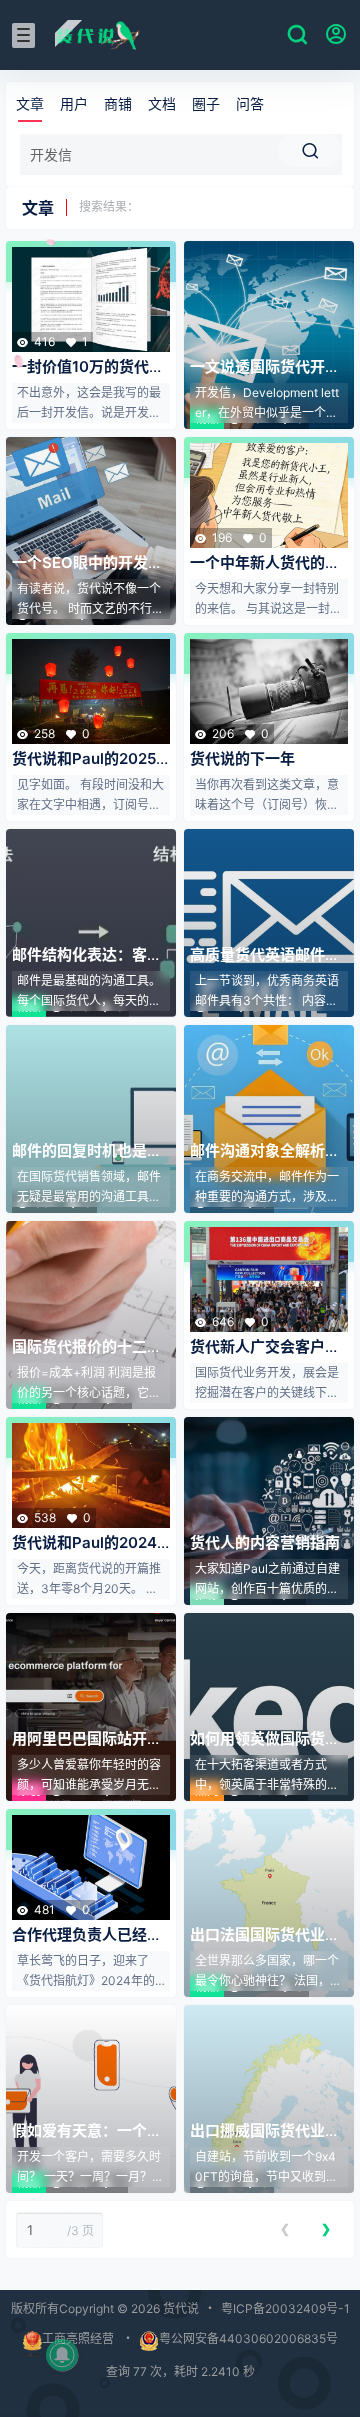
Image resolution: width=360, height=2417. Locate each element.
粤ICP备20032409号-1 (285, 2308)
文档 (162, 103)
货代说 (179, 2308)
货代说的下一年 (242, 758)
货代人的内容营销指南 (265, 1542)
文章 (30, 103)
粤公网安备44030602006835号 (248, 2338)
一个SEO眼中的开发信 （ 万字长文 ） (87, 572)
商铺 (118, 103)
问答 (250, 103)
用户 (74, 103)
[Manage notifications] (62, 2355)
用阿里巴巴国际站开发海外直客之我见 (87, 1748)
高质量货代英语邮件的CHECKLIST (265, 964)
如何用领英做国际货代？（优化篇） (257, 1748)
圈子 (206, 103)
